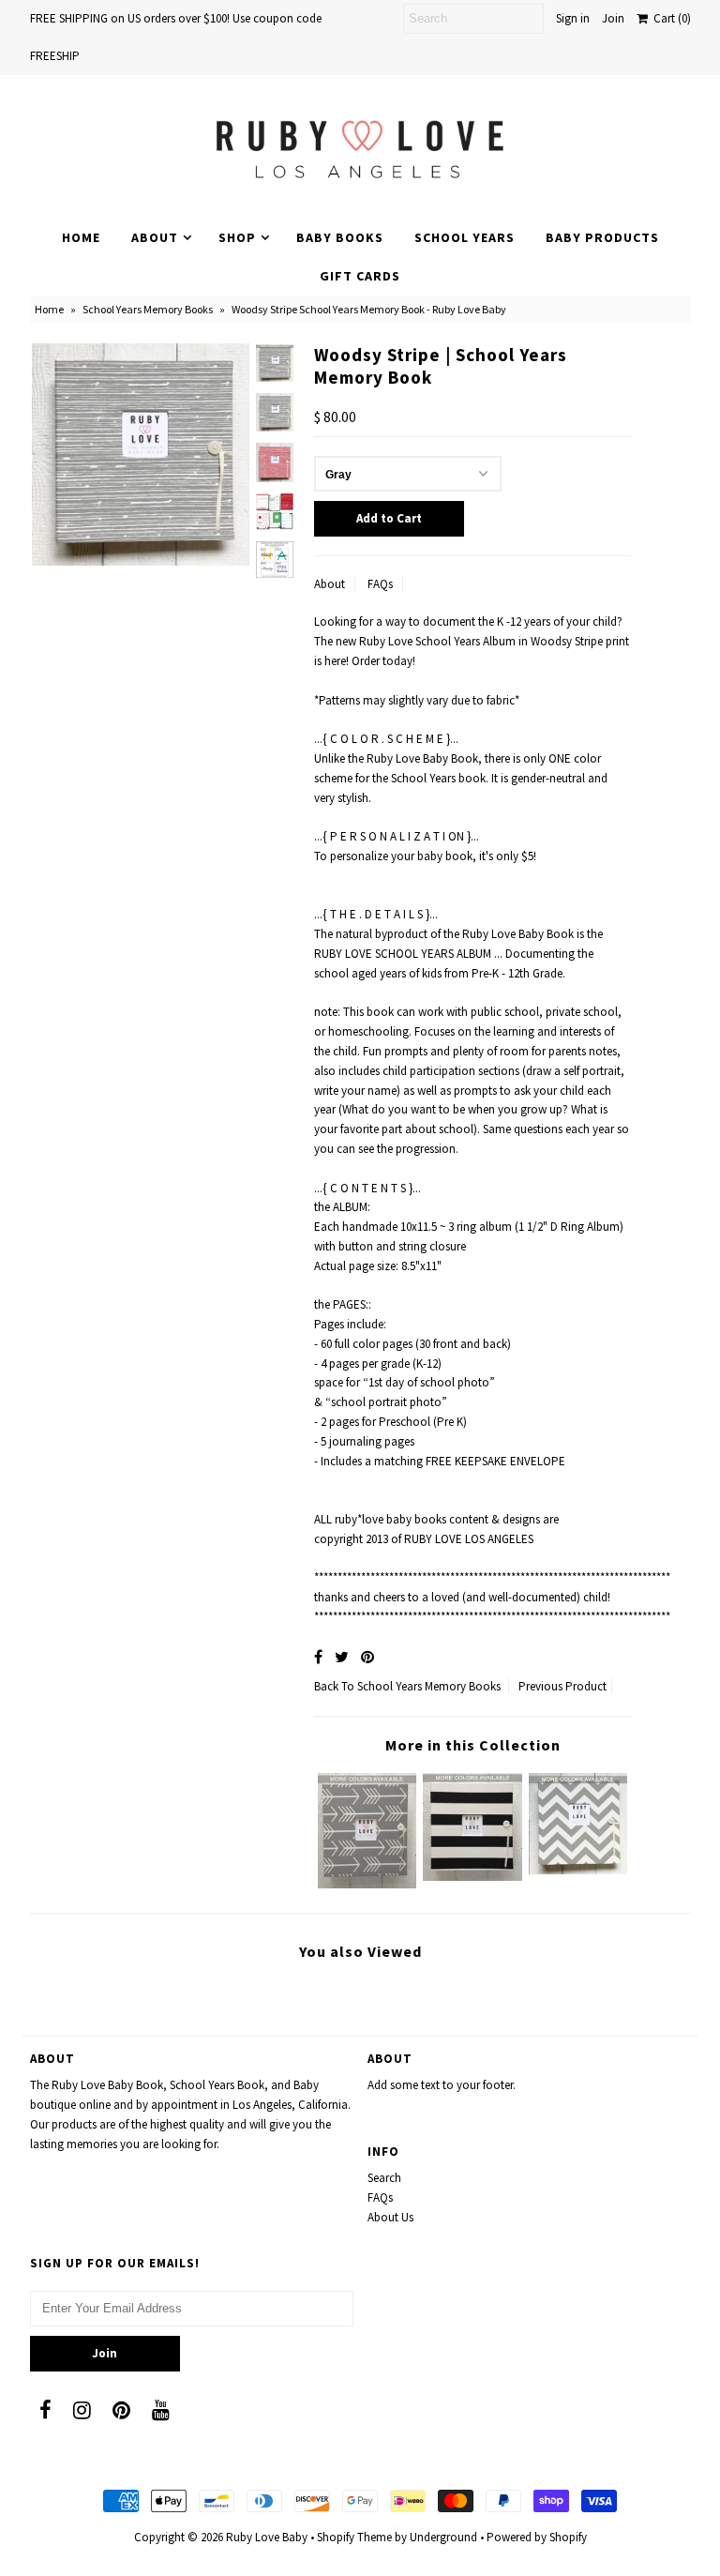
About (155, 237)
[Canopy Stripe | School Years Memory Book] (472, 1877)
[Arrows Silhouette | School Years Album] (367, 1884)
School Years (465, 237)
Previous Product (562, 1686)
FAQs (380, 584)
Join (613, 18)
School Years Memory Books (148, 309)
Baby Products (602, 237)
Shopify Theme (354, 2537)
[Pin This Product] (367, 1657)
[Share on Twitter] (342, 1657)
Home (81, 237)
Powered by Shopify (537, 2537)
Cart (669, 18)
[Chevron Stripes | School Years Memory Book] (578, 1870)
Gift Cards (360, 276)
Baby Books (340, 237)
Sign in (573, 18)
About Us (390, 2217)
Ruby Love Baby (267, 2537)
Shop (237, 237)
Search (384, 2178)
